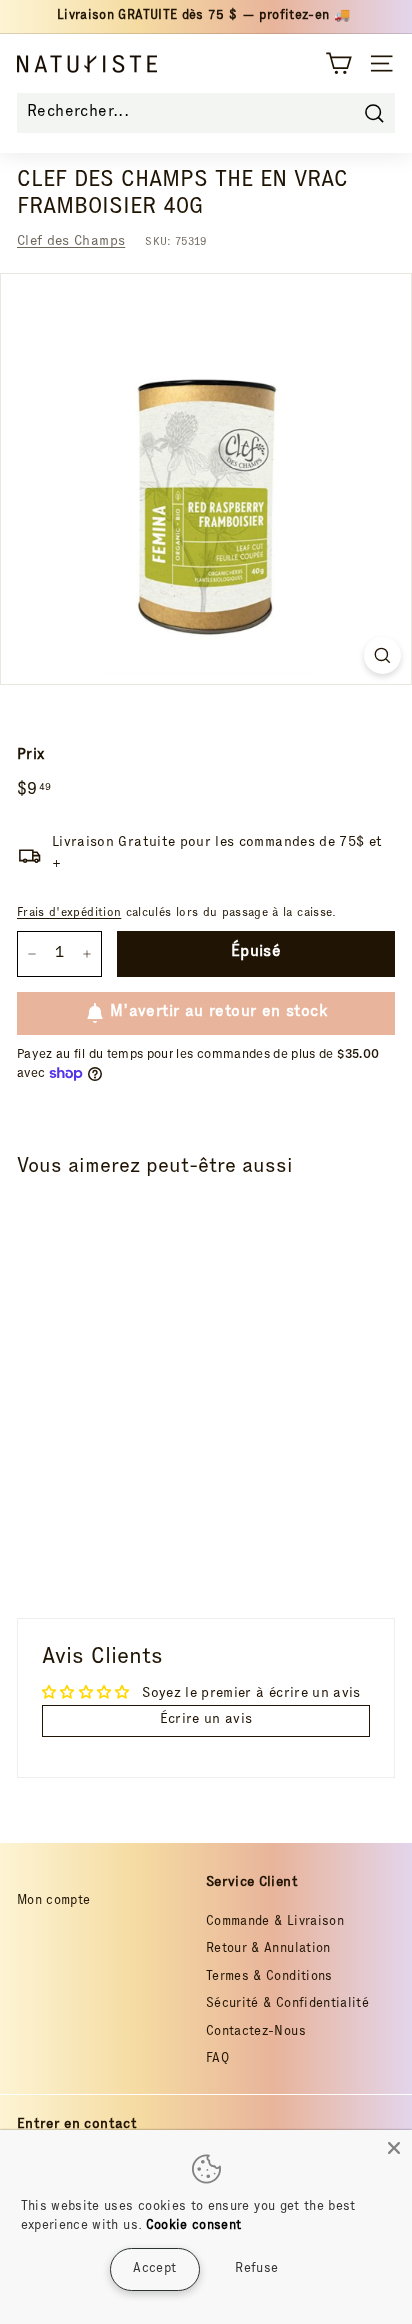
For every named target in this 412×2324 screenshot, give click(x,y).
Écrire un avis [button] (206, 1720)
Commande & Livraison (275, 1922)
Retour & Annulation (268, 1949)
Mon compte (54, 1901)
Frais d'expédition (69, 913)
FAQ (217, 2059)
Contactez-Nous (256, 2032)
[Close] (394, 2148)
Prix (30, 755)
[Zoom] (382, 655)
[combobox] (206, 113)
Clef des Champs (71, 242)
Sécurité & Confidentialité (287, 2004)
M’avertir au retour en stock (218, 1013)
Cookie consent (194, 2226)
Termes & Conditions (269, 1977)
